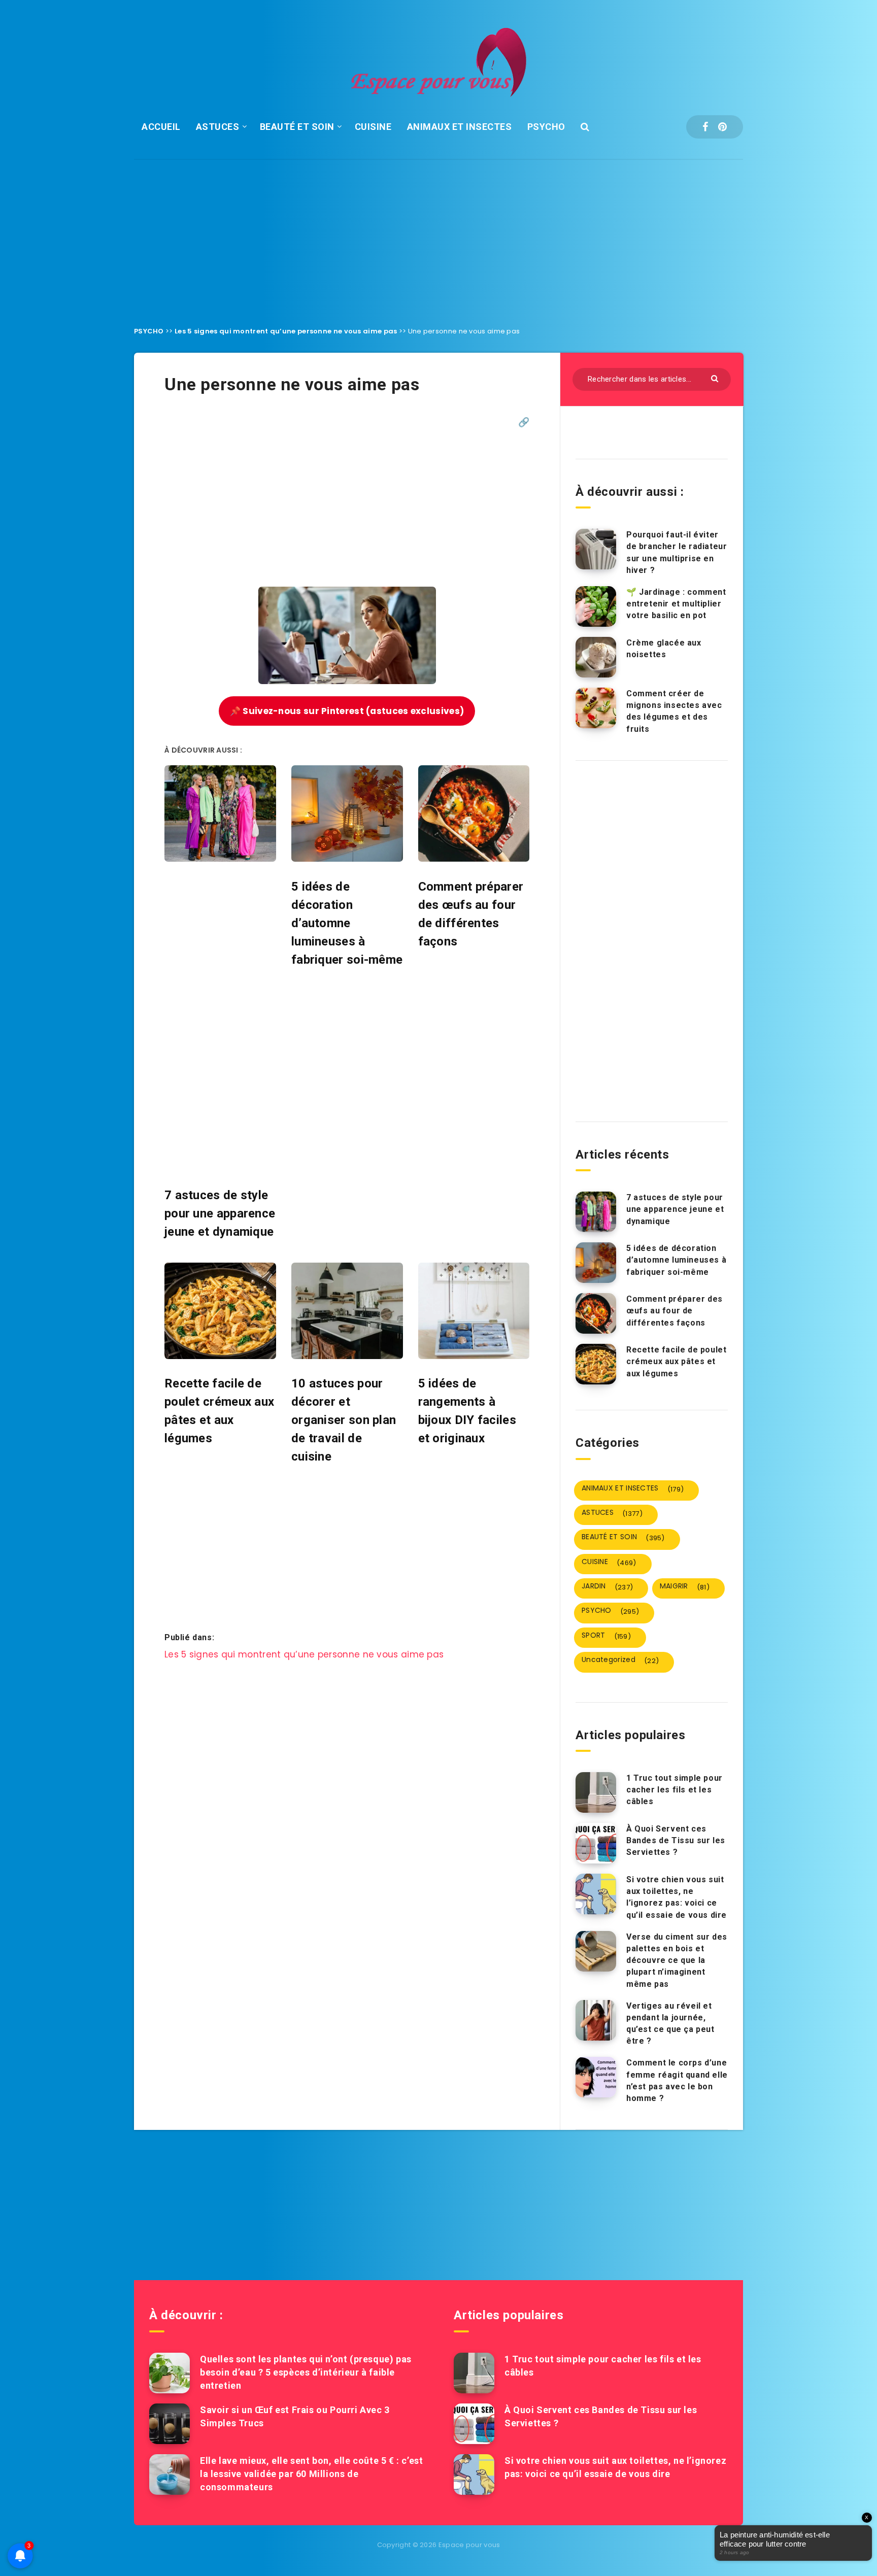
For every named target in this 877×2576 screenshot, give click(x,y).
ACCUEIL (161, 127)
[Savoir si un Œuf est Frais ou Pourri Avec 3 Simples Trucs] (170, 2424)
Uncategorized (620, 1660)
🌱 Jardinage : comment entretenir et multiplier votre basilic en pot (676, 604)
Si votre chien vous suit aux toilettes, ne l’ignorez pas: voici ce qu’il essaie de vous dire (677, 1897)
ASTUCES (218, 127)
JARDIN (607, 1586)
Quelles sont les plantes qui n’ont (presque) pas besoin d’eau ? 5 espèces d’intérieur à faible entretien (306, 2372)
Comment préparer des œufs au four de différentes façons (674, 1311)
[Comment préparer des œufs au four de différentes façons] (596, 1313)
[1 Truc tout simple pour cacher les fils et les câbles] (596, 1792)
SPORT (606, 1636)
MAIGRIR (685, 1586)
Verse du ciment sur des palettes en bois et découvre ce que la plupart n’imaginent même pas (677, 1960)
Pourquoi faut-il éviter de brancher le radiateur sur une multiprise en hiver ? (677, 552)
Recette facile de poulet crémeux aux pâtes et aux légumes (676, 1361)
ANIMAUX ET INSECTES (460, 127)
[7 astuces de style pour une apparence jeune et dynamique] (596, 1212)
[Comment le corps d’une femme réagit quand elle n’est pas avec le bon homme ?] (596, 2077)
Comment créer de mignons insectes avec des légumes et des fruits (674, 711)
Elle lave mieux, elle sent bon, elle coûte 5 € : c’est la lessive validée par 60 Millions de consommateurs (311, 2474)
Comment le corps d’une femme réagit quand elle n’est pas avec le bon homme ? (677, 2080)
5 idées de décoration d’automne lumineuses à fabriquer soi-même (676, 1260)
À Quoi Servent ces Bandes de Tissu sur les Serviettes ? (676, 1840)
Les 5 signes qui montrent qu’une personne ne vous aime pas (286, 331)
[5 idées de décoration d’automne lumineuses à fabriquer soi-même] (596, 1263)
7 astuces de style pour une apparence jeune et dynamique (675, 1209)
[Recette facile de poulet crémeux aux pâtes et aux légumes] (596, 1364)
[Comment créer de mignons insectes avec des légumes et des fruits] (596, 708)
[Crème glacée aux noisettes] (596, 657)
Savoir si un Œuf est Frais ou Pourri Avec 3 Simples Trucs (295, 2416)
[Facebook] (705, 127)
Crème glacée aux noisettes (664, 649)
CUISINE (373, 127)
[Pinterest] (722, 127)
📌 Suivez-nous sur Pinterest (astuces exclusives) (347, 711)
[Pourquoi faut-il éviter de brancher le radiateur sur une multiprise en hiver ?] (596, 549)
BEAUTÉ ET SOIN (297, 127)
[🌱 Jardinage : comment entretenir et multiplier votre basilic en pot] (596, 606)
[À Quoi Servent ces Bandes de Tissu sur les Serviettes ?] (596, 1843)
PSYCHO (546, 127)
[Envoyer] (716, 378)
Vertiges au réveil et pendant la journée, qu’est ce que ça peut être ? (670, 2024)
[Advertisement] (438, 235)
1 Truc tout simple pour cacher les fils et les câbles (674, 1790)
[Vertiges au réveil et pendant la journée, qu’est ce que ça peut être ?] (596, 2020)
